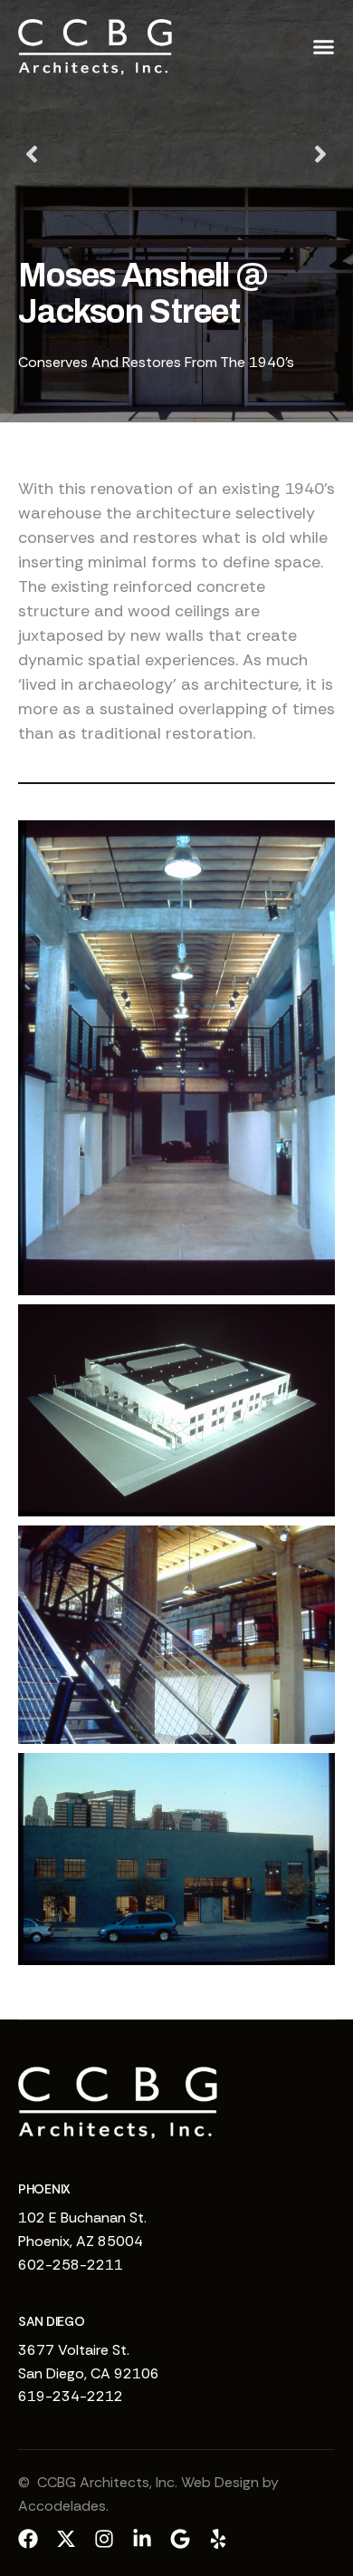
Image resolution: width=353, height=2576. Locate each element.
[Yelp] (218, 2539)
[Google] (180, 2539)
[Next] (256, 154)
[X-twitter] (66, 2539)
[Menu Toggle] (324, 47)
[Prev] (97, 154)
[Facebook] (28, 2539)
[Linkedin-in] (142, 2539)
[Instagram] (104, 2539)
